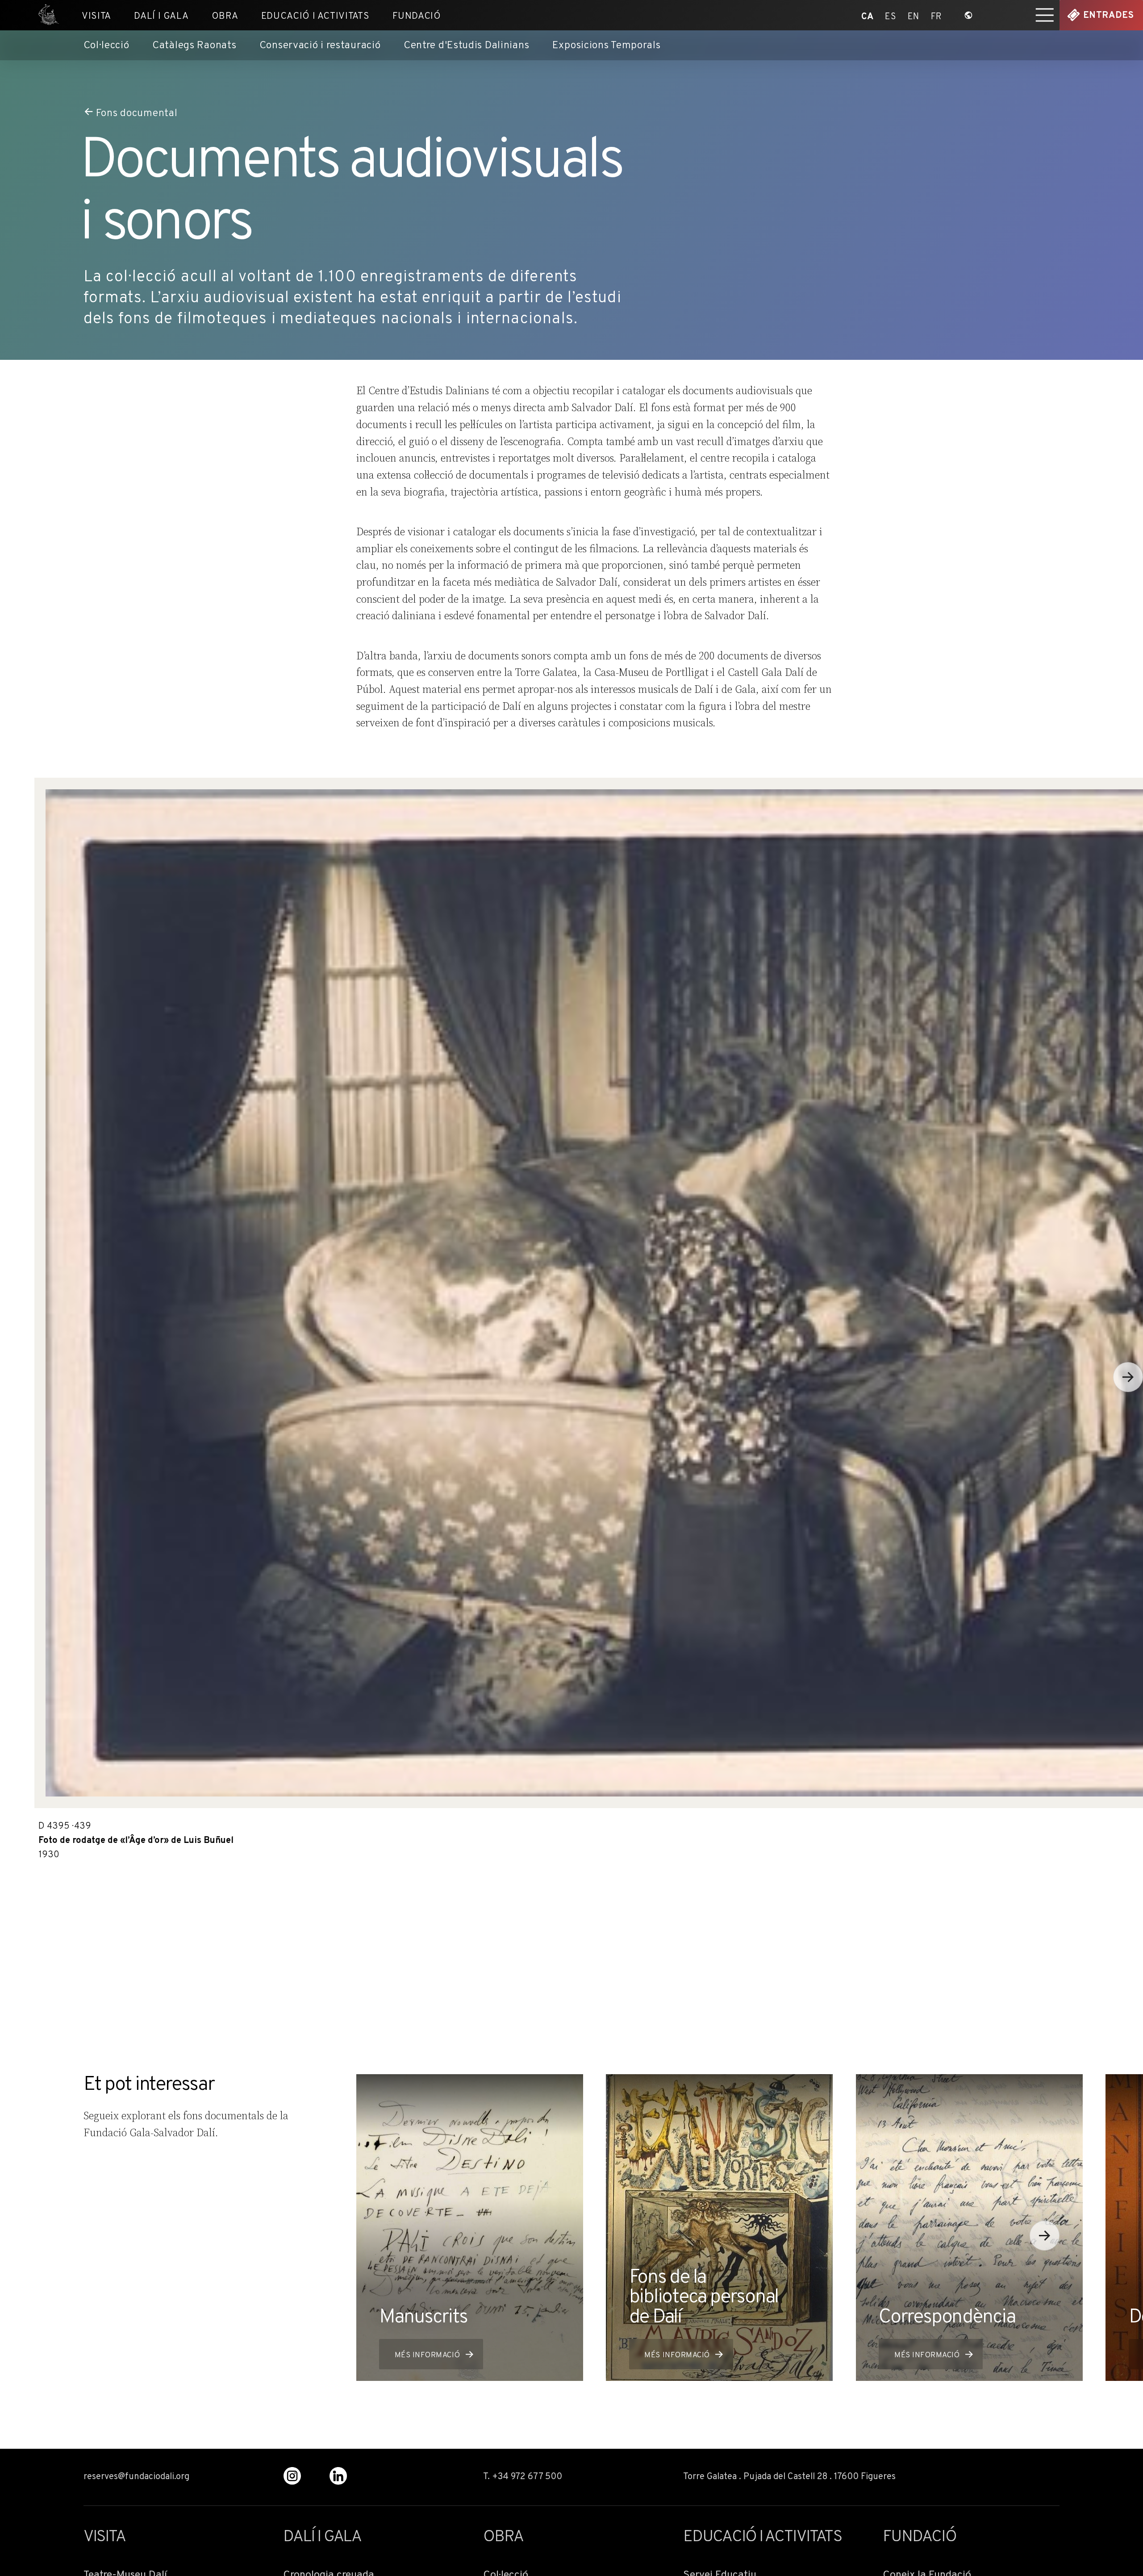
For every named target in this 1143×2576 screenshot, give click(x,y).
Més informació (427, 2355)
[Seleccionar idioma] (969, 15)
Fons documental (137, 113)
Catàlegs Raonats (194, 46)
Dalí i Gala (161, 16)
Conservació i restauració (320, 46)
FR (937, 15)
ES (891, 15)
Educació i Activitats (315, 16)
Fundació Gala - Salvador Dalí (45, 15)
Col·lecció (106, 46)
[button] (1045, 2236)
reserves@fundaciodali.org (136, 2477)
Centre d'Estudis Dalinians (466, 46)
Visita (96, 16)
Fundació (417, 16)
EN (914, 15)
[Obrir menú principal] (1045, 15)
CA (867, 15)
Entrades (1109, 16)
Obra (225, 16)
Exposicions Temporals (607, 46)
